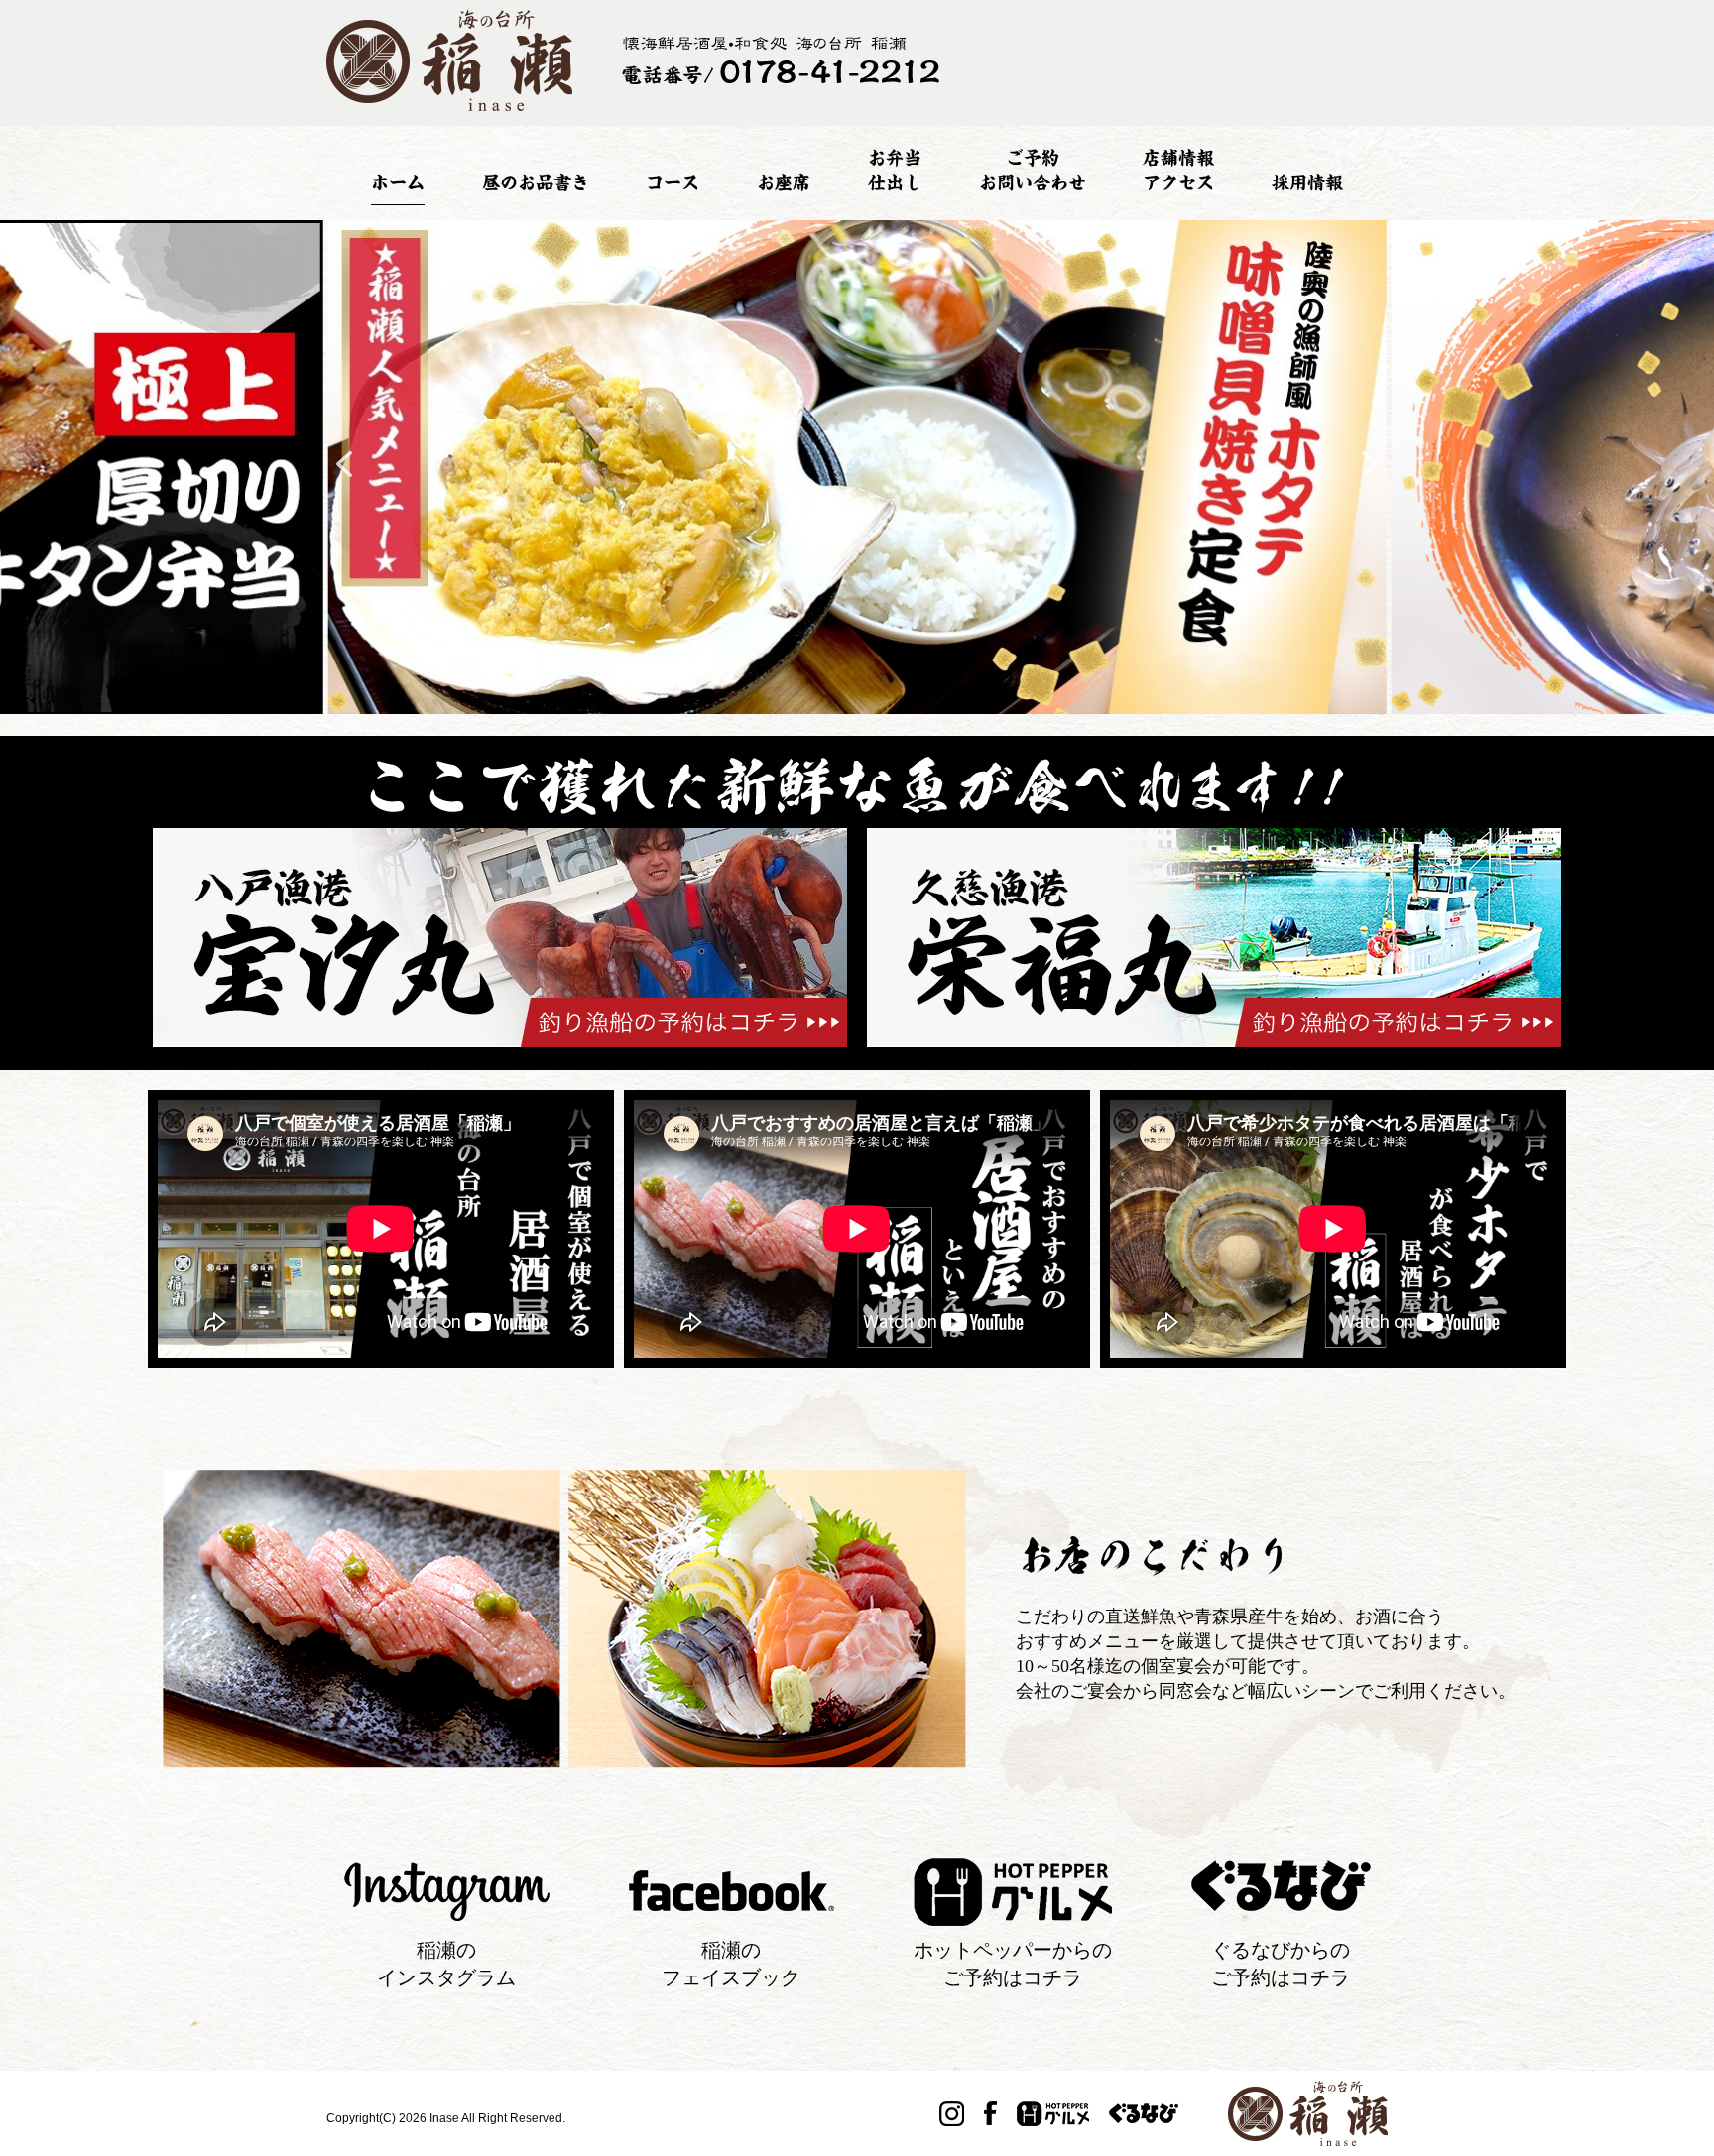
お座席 (784, 182)
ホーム (398, 182)
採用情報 (1307, 182)
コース (673, 182)
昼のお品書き (536, 182)
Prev (344, 464)
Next (1370, 464)
